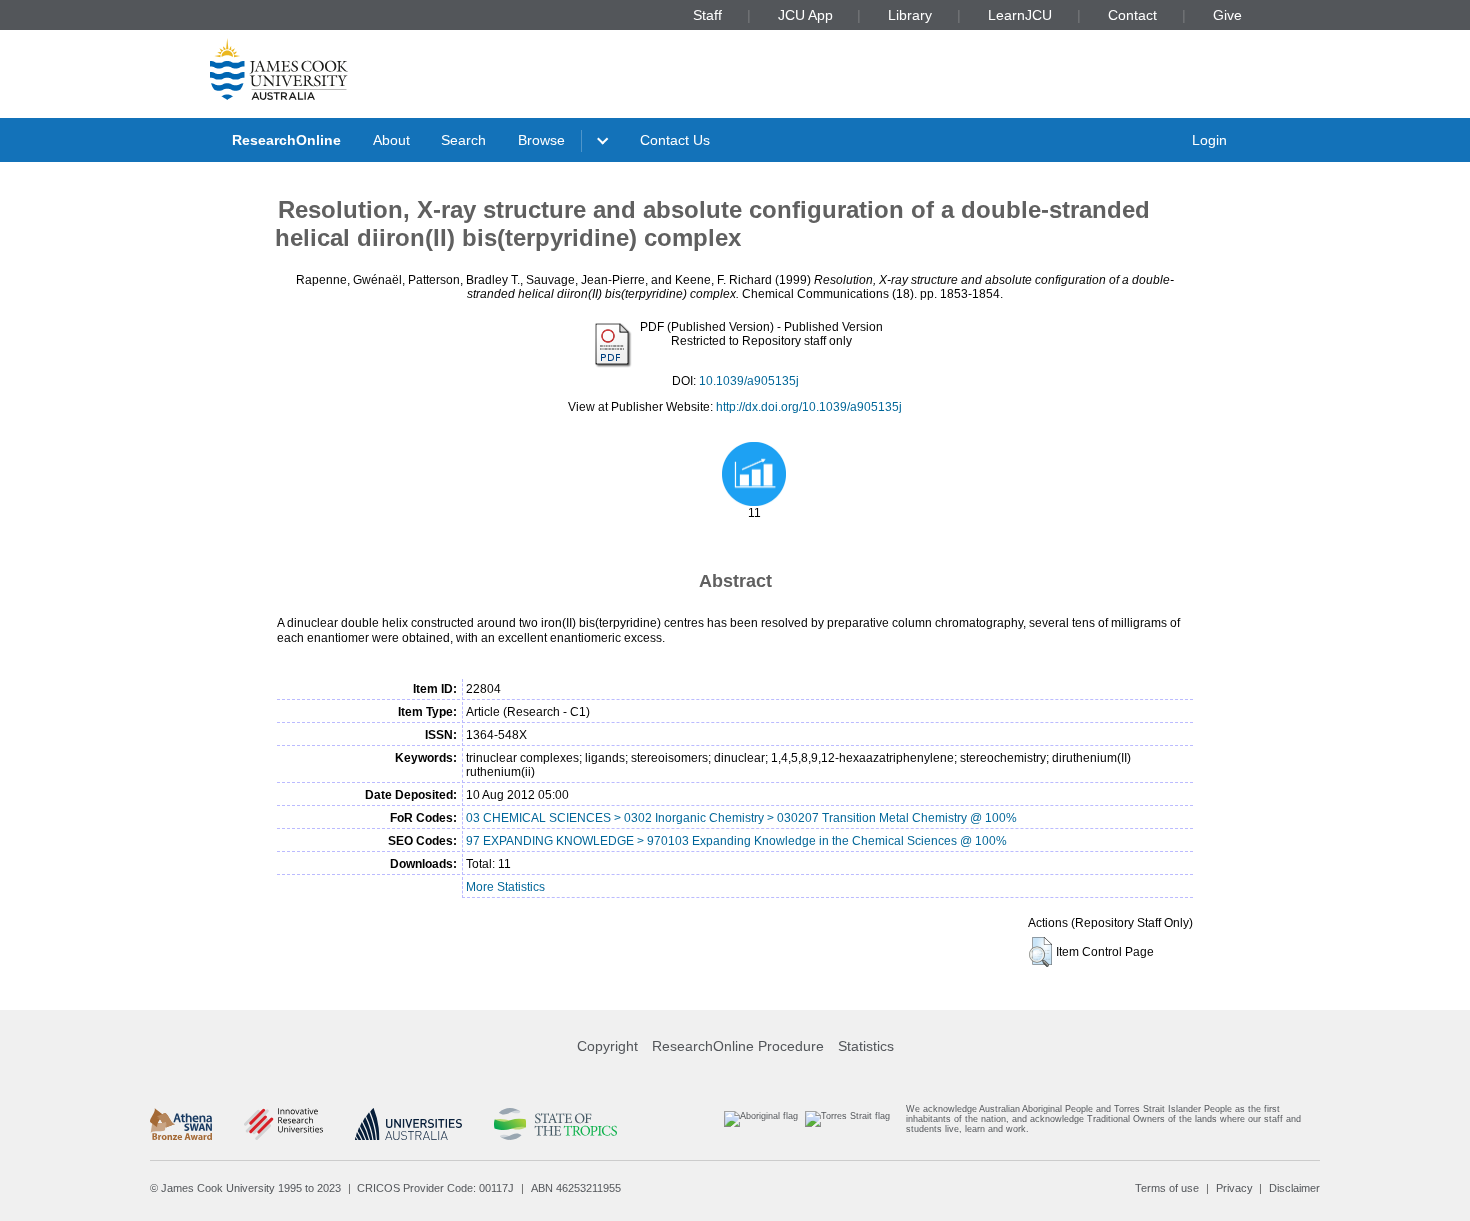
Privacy (1234, 1188)
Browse (541, 140)
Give (1227, 15)
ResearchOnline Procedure (738, 1046)
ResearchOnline (286, 140)
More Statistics (505, 887)
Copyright (607, 1046)
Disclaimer (1294, 1188)
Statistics (866, 1046)
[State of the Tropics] (555, 1124)
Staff (707, 15)
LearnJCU (1020, 15)
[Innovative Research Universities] (283, 1124)
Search (463, 140)
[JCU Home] (279, 69)
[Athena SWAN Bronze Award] (181, 1124)
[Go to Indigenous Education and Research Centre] (761, 1123)
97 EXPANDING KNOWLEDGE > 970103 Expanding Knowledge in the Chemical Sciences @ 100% (736, 841)
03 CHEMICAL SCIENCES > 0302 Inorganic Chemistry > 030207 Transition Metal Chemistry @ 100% (741, 818)
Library (910, 15)
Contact (1132, 15)
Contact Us (675, 140)
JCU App (805, 15)
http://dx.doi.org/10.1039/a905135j (809, 407)
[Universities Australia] (408, 1124)
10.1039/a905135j (749, 381)
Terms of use (1167, 1188)
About (391, 140)
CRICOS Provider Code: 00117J (435, 1188)
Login (1209, 140)
